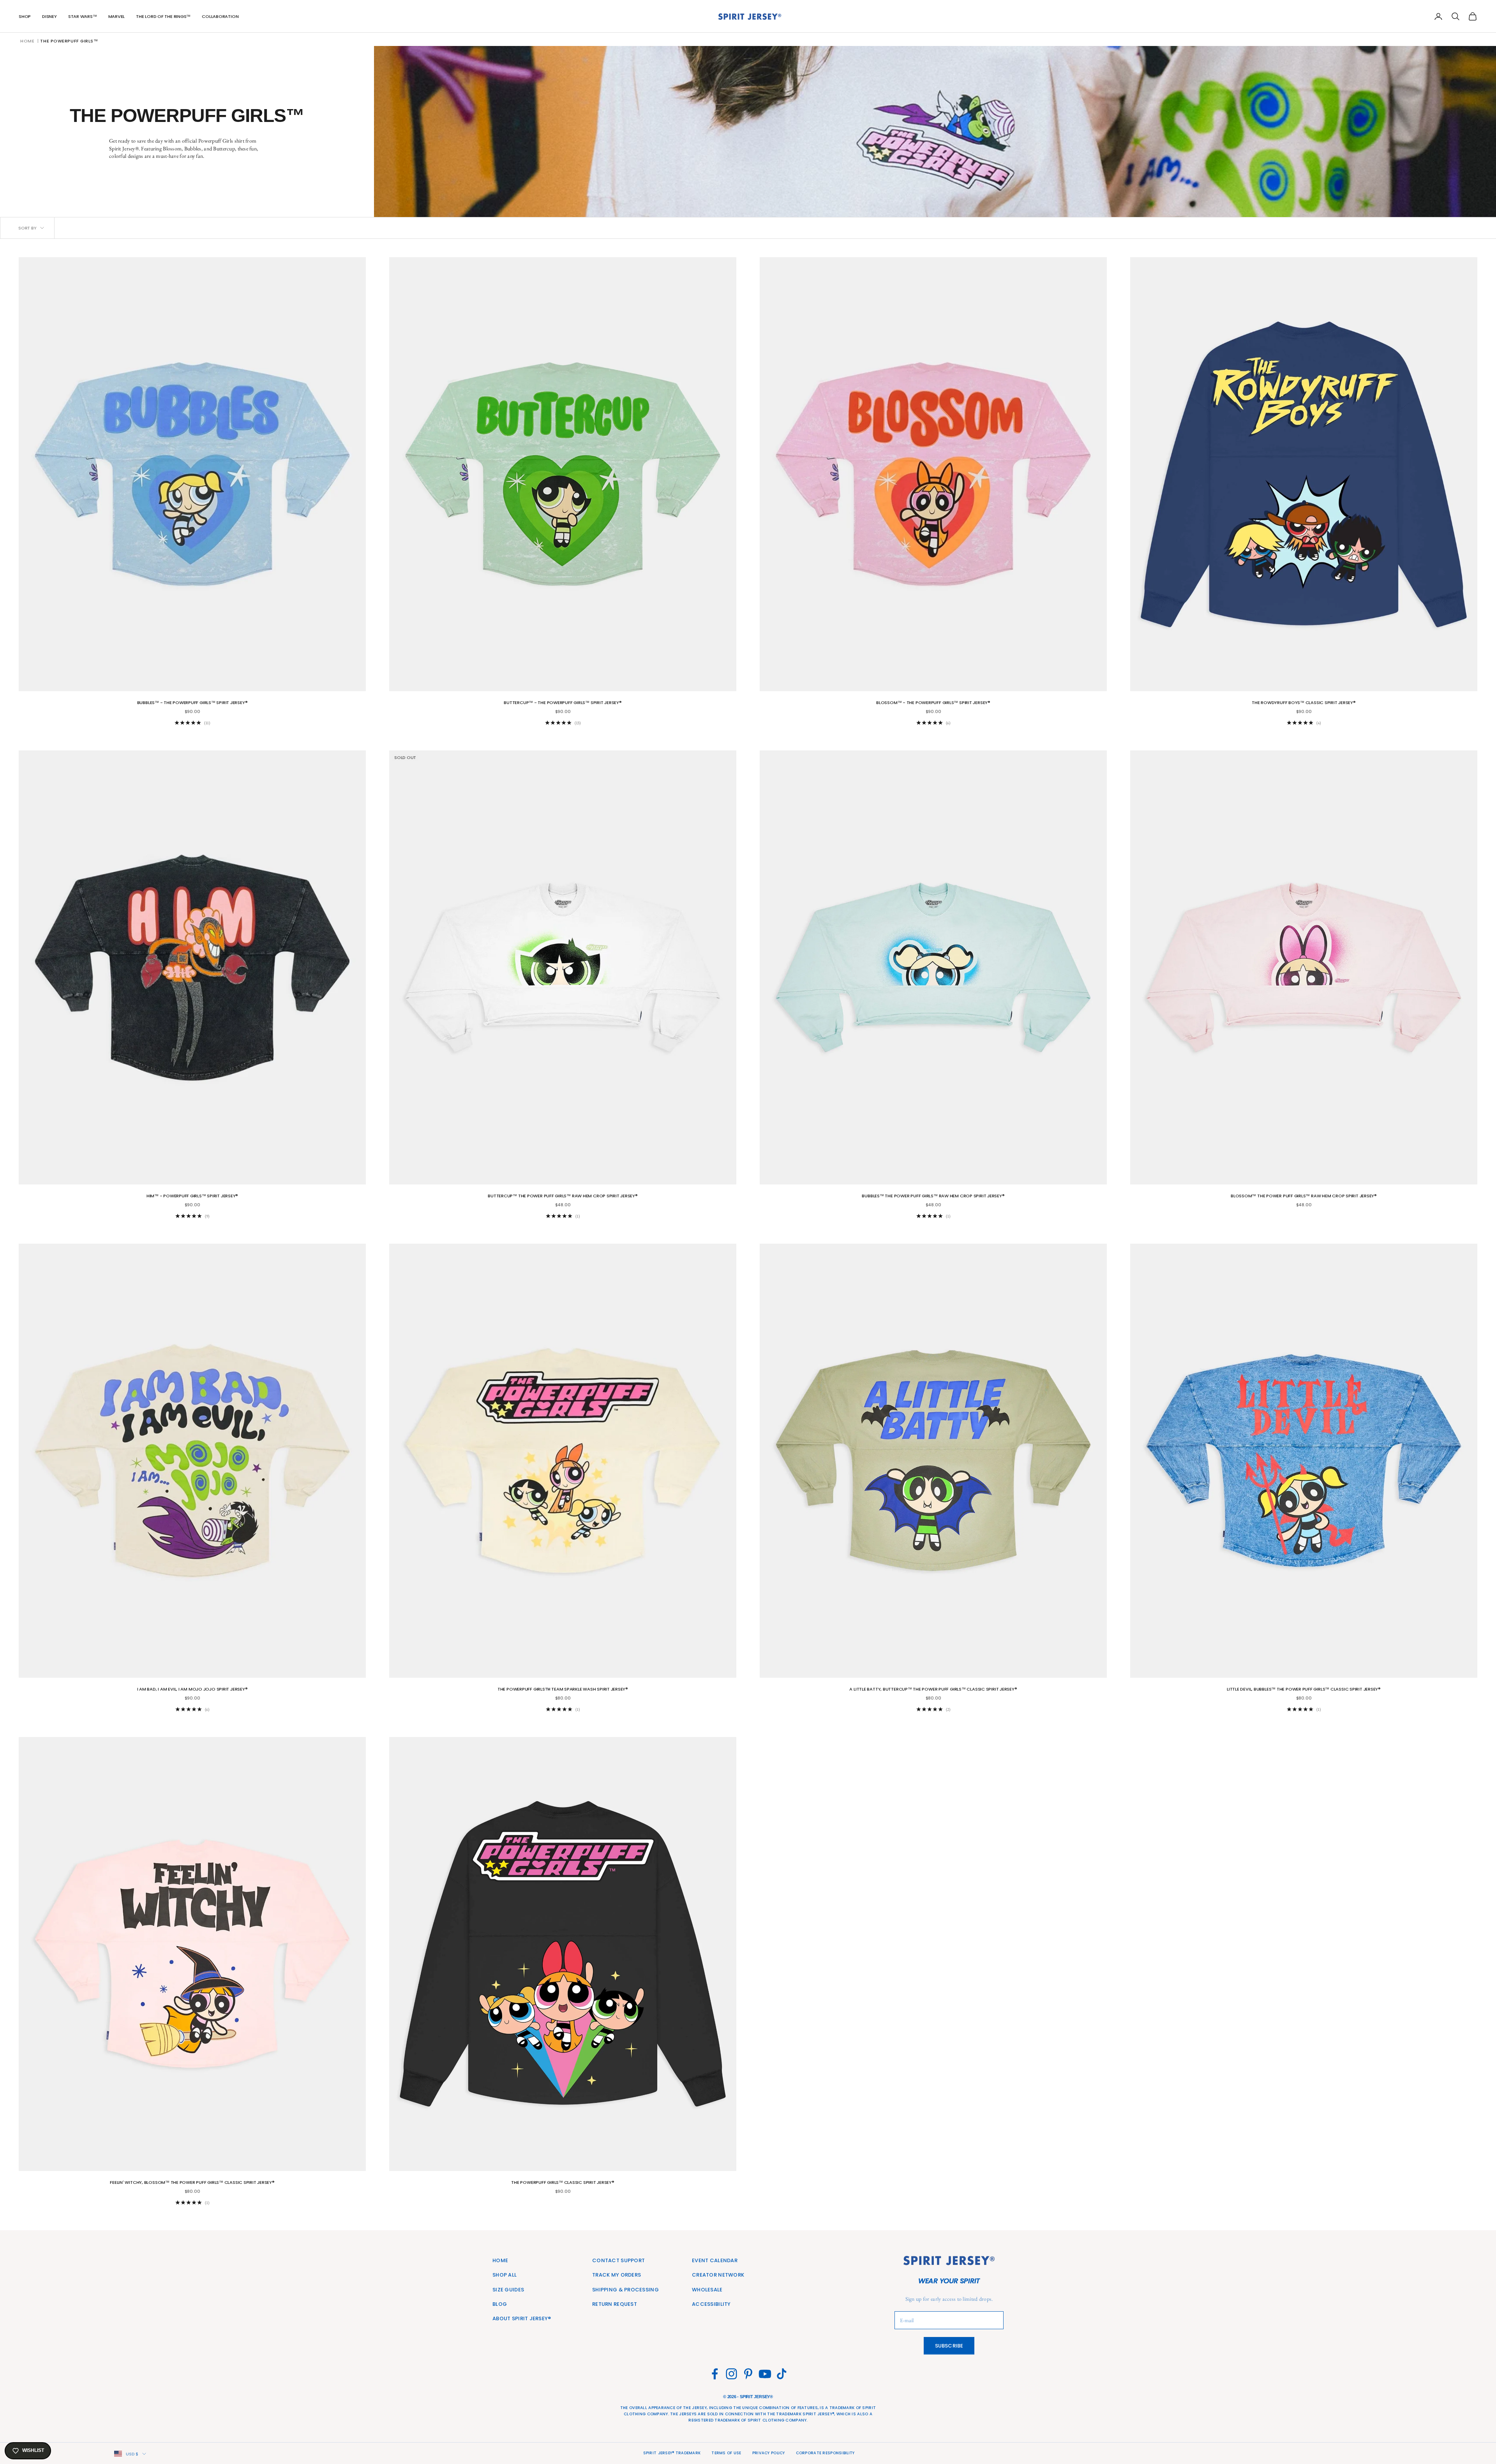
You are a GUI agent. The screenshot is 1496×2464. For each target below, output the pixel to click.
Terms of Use (726, 2453)
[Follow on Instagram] (731, 2374)
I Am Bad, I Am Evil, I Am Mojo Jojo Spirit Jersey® (192, 1689)
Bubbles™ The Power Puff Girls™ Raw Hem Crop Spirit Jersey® (933, 1196)
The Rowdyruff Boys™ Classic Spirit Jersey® (1304, 702)
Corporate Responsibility (825, 2453)
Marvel (117, 16)
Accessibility (711, 2304)
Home (27, 41)
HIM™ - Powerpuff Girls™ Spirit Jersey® (192, 1196)
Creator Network (718, 2275)
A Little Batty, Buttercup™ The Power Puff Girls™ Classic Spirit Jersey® (933, 1689)
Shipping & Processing (625, 2290)
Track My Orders (617, 2275)
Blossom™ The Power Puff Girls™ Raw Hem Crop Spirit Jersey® (1304, 1196)
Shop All (505, 2275)
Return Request (615, 2304)
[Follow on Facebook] (715, 2374)
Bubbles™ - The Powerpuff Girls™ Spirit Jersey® (192, 702)
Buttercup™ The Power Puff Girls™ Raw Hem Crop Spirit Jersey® (563, 1196)
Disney (49, 16)
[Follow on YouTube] (765, 2374)
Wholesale (707, 2290)
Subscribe (949, 2346)
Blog (500, 2304)
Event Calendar (715, 2260)
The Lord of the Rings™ (163, 16)
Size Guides (508, 2290)
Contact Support (618, 2260)
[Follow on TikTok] (782, 2374)
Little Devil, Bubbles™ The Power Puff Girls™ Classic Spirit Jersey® (1304, 1689)
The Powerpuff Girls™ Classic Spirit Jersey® (563, 2182)
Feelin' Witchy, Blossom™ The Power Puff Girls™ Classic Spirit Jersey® (192, 2182)
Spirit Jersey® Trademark (672, 2453)
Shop (25, 16)
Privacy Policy (769, 2453)
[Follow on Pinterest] (748, 2374)
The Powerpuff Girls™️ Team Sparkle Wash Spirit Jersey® (563, 1689)
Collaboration (220, 16)
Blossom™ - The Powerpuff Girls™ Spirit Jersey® (933, 702)
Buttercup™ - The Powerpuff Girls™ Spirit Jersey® (563, 702)
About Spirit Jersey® (522, 2318)
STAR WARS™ (83, 16)
